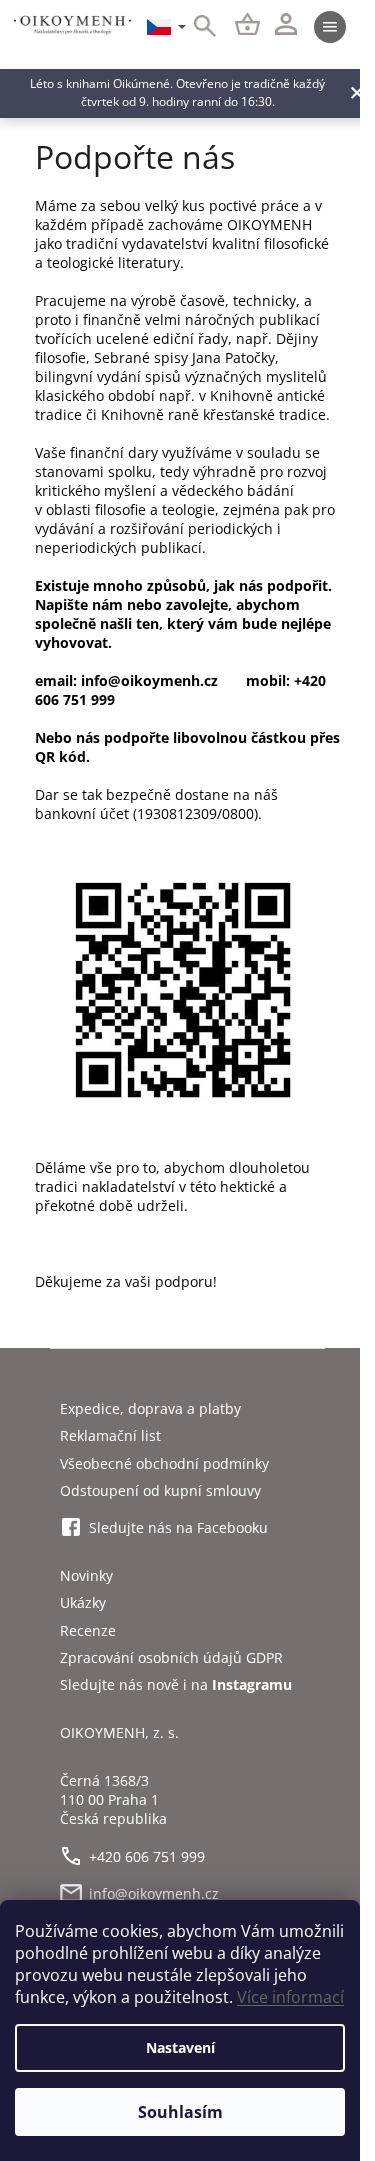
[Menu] (330, 27)
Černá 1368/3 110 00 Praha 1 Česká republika (113, 1800)
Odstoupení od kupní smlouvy (160, 1490)
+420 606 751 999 (147, 1856)
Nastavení (180, 2047)
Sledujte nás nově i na (176, 1684)
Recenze (88, 1630)
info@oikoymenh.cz (154, 1893)
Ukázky (83, 1602)
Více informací (290, 1997)
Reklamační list (110, 1435)
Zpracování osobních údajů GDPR (171, 1657)
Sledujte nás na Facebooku (178, 1527)
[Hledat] (194, 27)
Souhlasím (180, 2112)
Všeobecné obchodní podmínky (164, 1463)
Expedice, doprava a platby (150, 1408)
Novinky (86, 1575)
